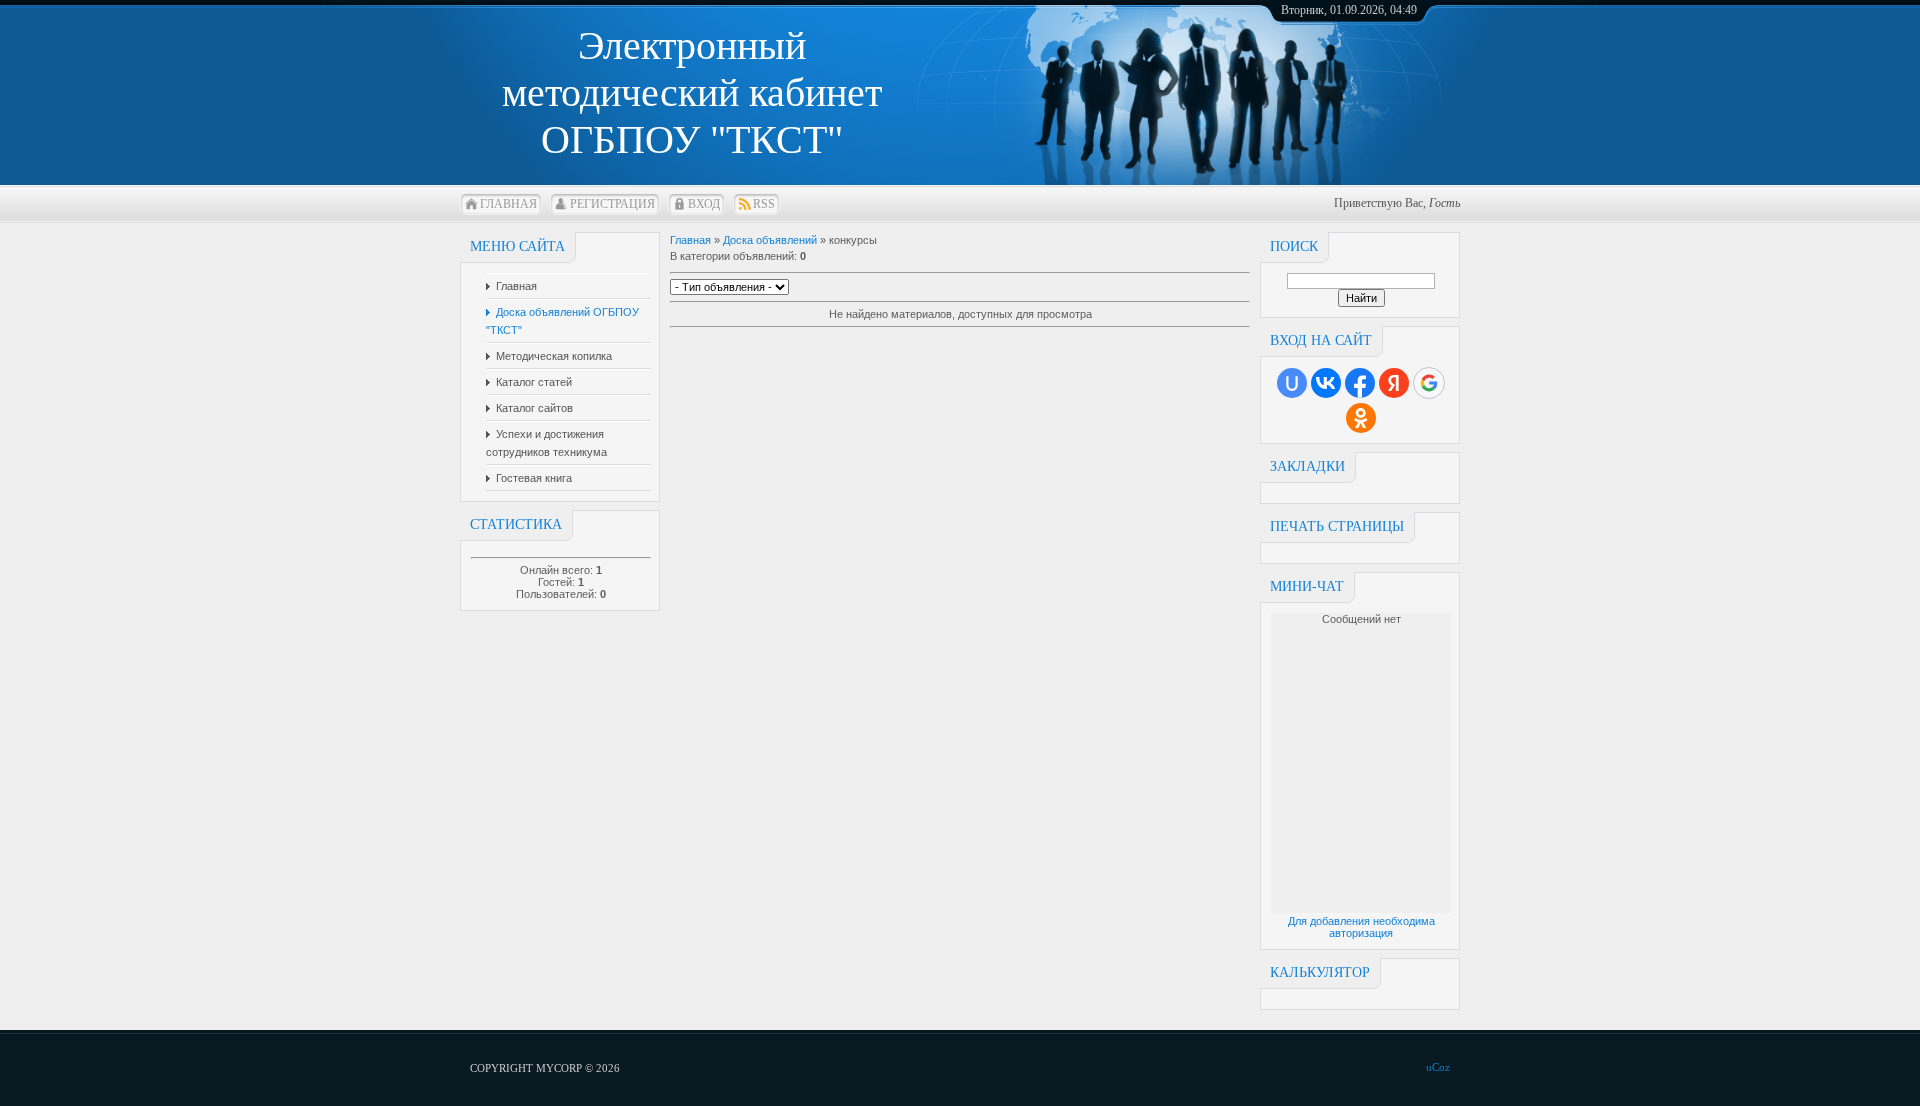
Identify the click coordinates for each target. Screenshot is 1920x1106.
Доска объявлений (770, 240)
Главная (508, 204)
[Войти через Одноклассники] (1361, 418)
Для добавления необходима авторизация (1361, 927)
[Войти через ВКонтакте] (1326, 383)
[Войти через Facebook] (1360, 383)
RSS (764, 204)
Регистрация (612, 204)
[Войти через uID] (1292, 383)
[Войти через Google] (1429, 383)
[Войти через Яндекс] (1394, 383)
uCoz (1438, 1067)
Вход (704, 204)
